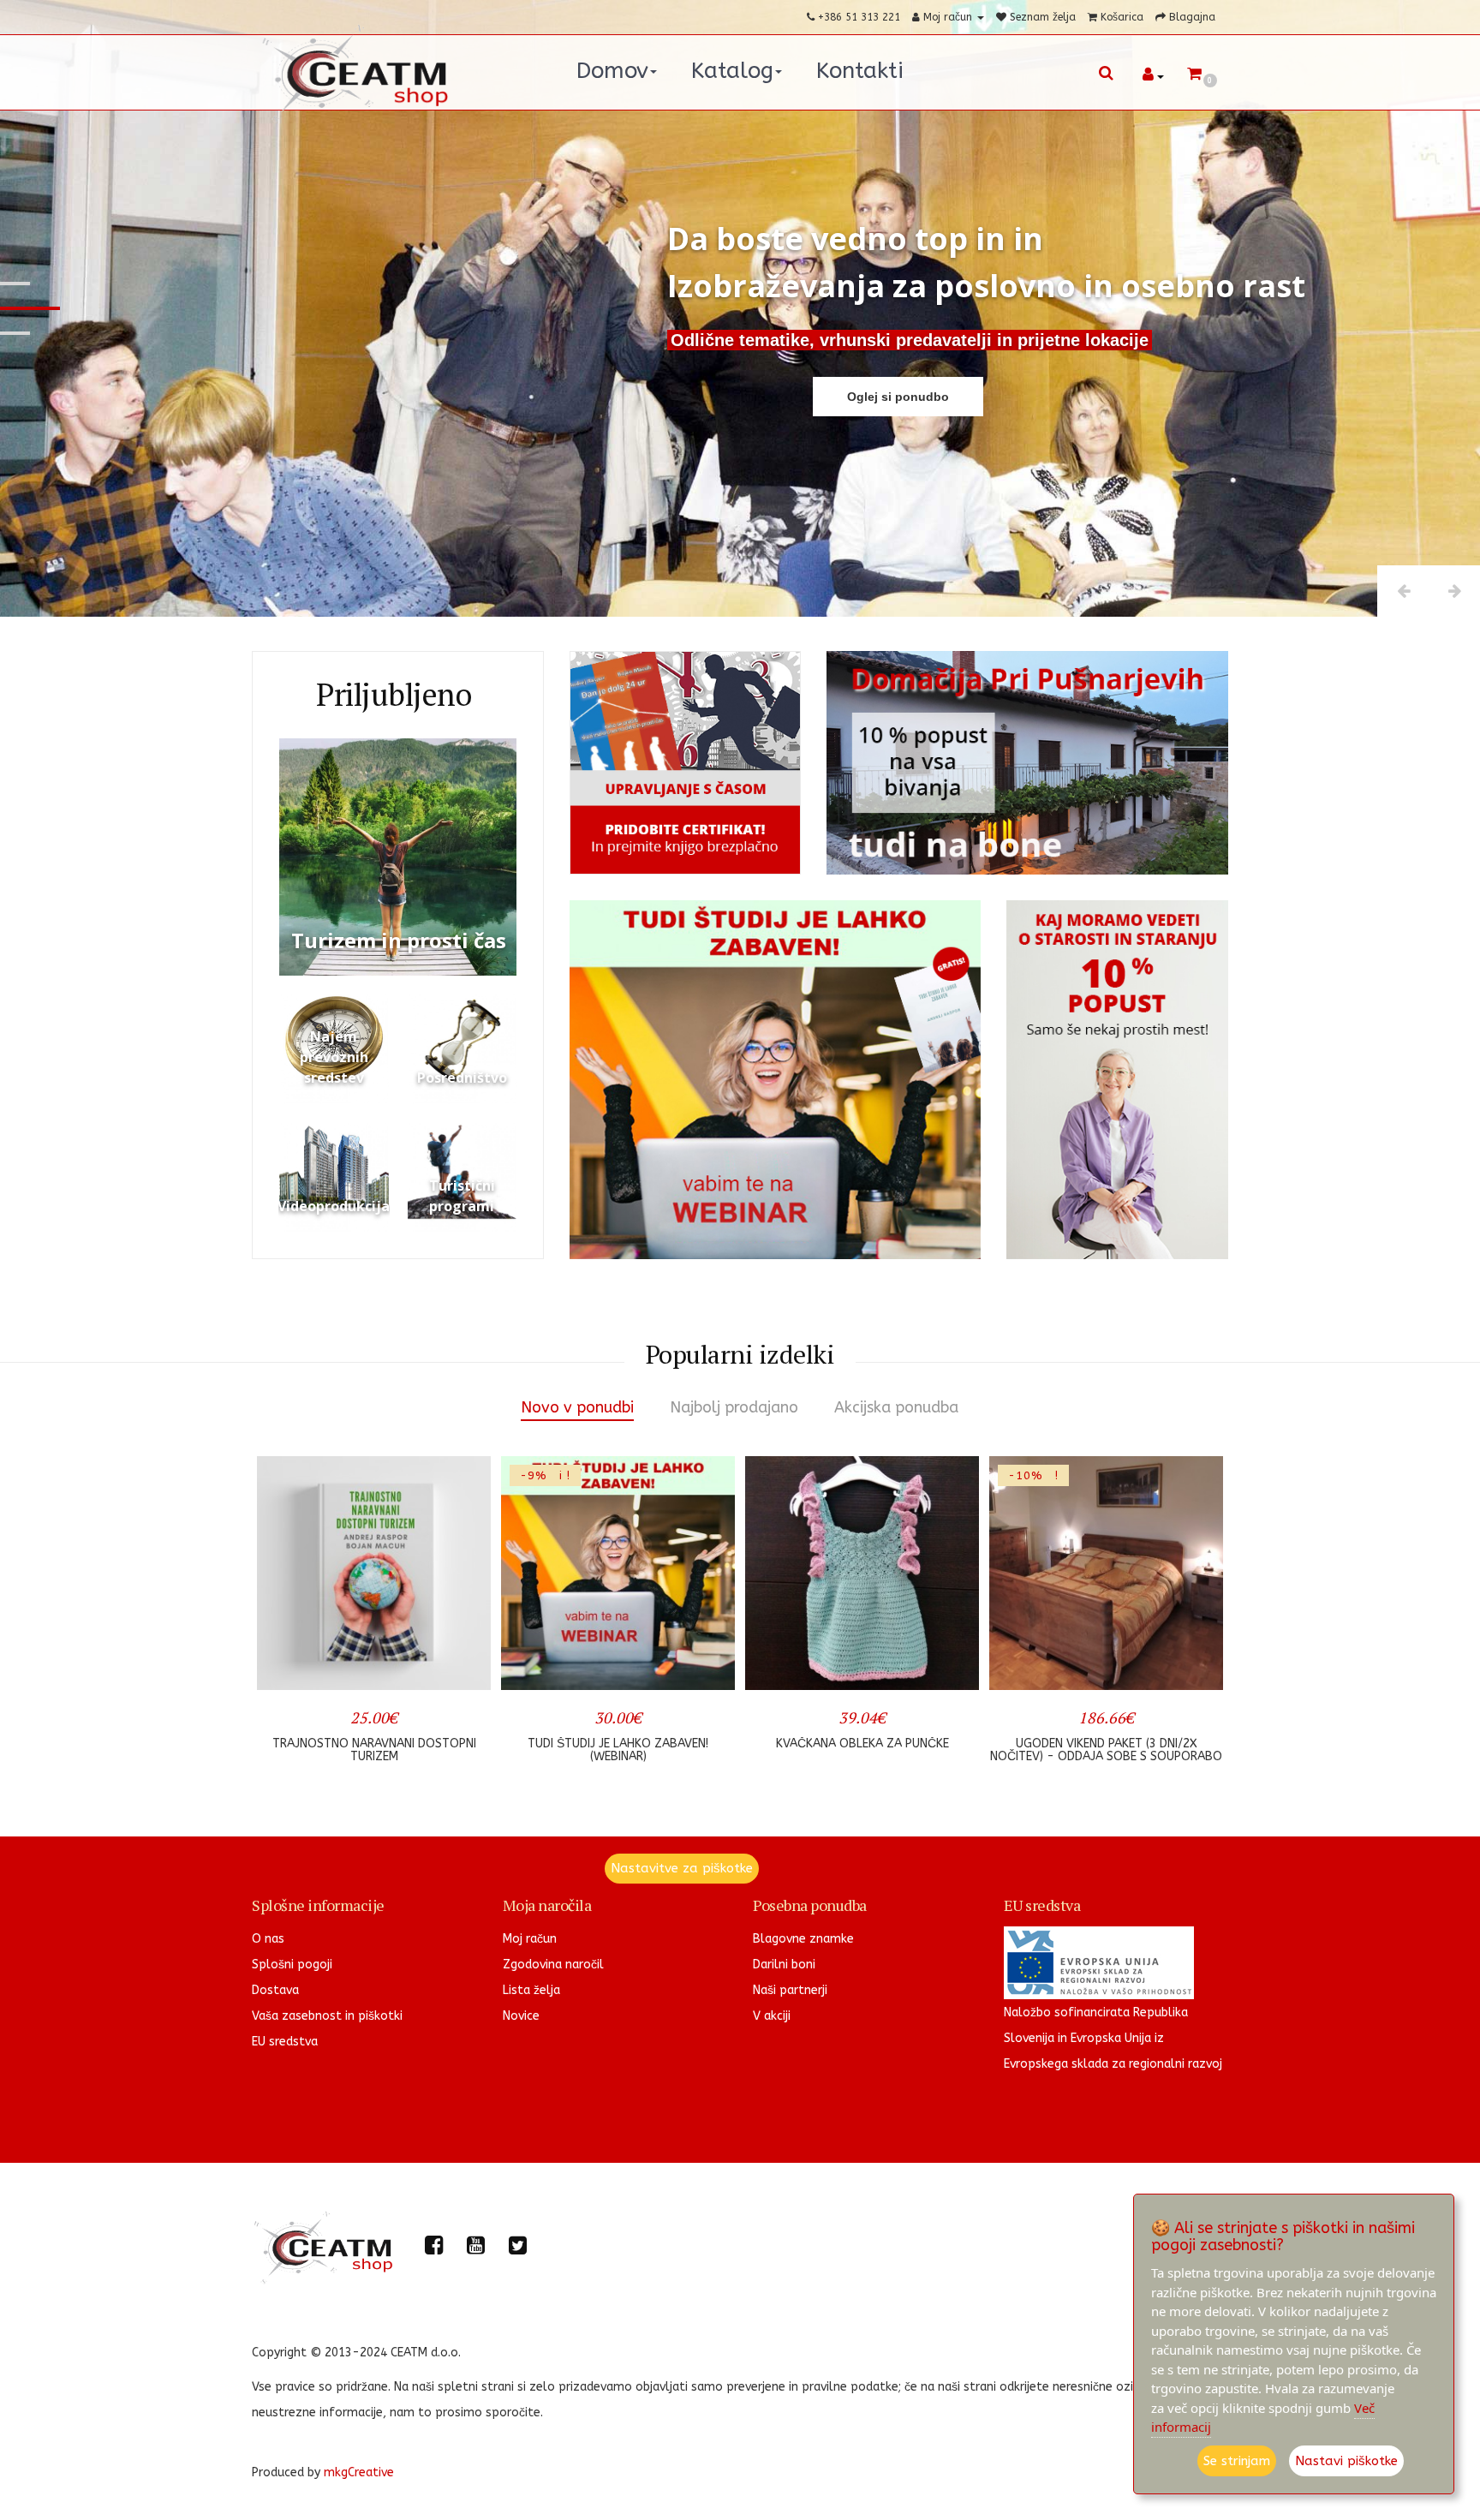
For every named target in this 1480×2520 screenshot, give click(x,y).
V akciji (772, 2016)
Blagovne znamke (803, 1939)
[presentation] (280, 1618)
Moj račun (530, 1939)
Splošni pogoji (292, 1965)
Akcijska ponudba (896, 1407)
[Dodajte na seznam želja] (403, 1666)
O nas (268, 1939)
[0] (1194, 75)
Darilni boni (784, 1965)
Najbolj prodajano (734, 1407)
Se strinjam (1237, 2461)
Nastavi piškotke (1346, 2461)
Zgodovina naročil (553, 1965)
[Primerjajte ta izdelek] (458, 1666)
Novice (521, 2016)
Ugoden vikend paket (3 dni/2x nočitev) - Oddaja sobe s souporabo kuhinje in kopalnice (862, 1757)
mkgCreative (359, 2472)
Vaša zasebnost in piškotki (327, 2016)
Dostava (275, 1990)
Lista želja (531, 1990)
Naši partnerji (790, 1990)
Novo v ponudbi (577, 1407)
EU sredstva (285, 2042)
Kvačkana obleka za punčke (618, 1744)
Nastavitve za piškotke (682, 1868)
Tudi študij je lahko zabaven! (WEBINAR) (374, 1750)
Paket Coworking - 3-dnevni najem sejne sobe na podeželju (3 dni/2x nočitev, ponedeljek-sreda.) (1106, 1757)
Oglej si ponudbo (898, 397)
